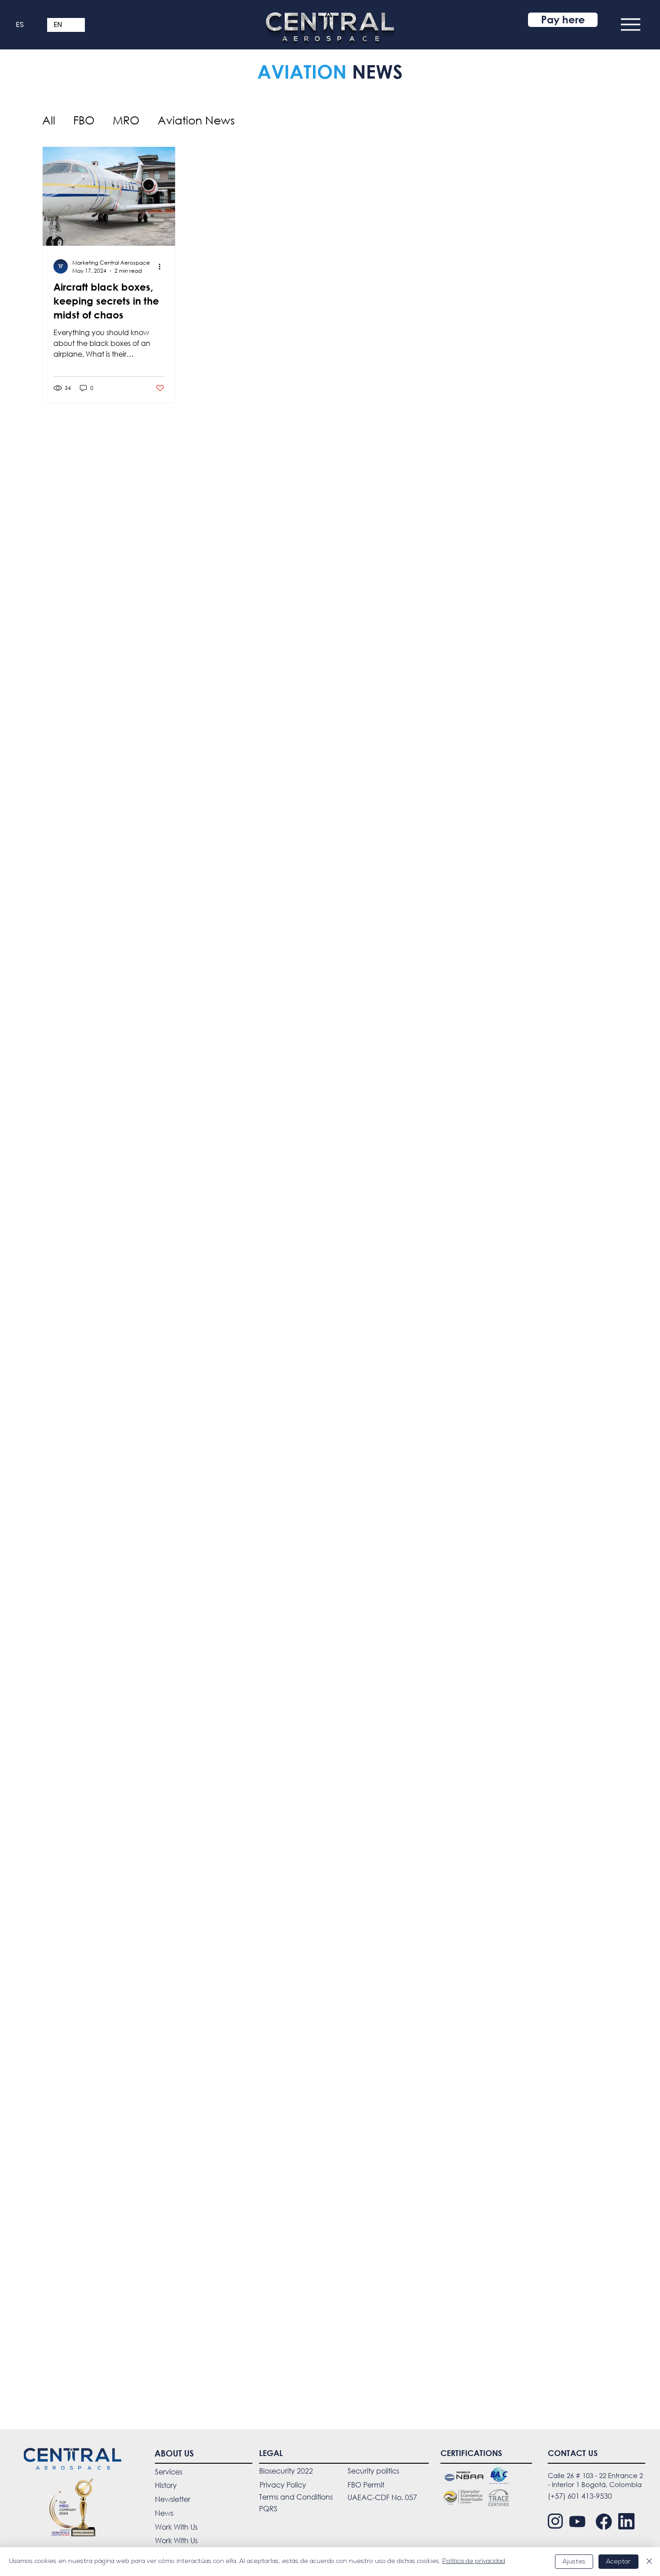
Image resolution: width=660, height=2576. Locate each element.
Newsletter (173, 2499)
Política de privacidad (474, 2561)
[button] (631, 24)
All (49, 120)
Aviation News (196, 120)
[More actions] (163, 266)
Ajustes (574, 2562)
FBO (84, 120)
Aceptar (618, 2562)
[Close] (649, 2562)
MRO (126, 120)
